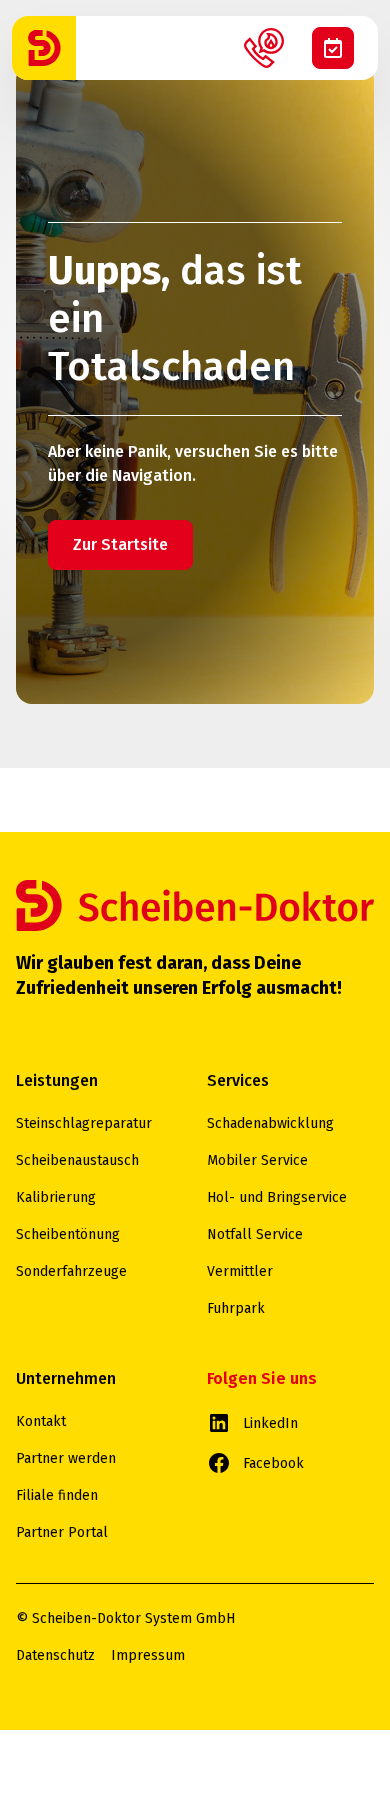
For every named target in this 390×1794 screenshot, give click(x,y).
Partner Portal (62, 1532)
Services (238, 1080)
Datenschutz (55, 1655)
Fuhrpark (236, 1308)
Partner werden (66, 1458)
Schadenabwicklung (270, 1123)
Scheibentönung (68, 1234)
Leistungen (57, 1080)
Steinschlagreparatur (84, 1123)
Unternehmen (66, 1378)
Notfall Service (255, 1234)
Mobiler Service (257, 1160)
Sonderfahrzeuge (71, 1271)
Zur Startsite (120, 544)
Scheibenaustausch (77, 1160)
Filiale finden (57, 1495)
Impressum (148, 1655)
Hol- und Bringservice (277, 1197)
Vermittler (240, 1271)
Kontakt (41, 1421)
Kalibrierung (56, 1197)
